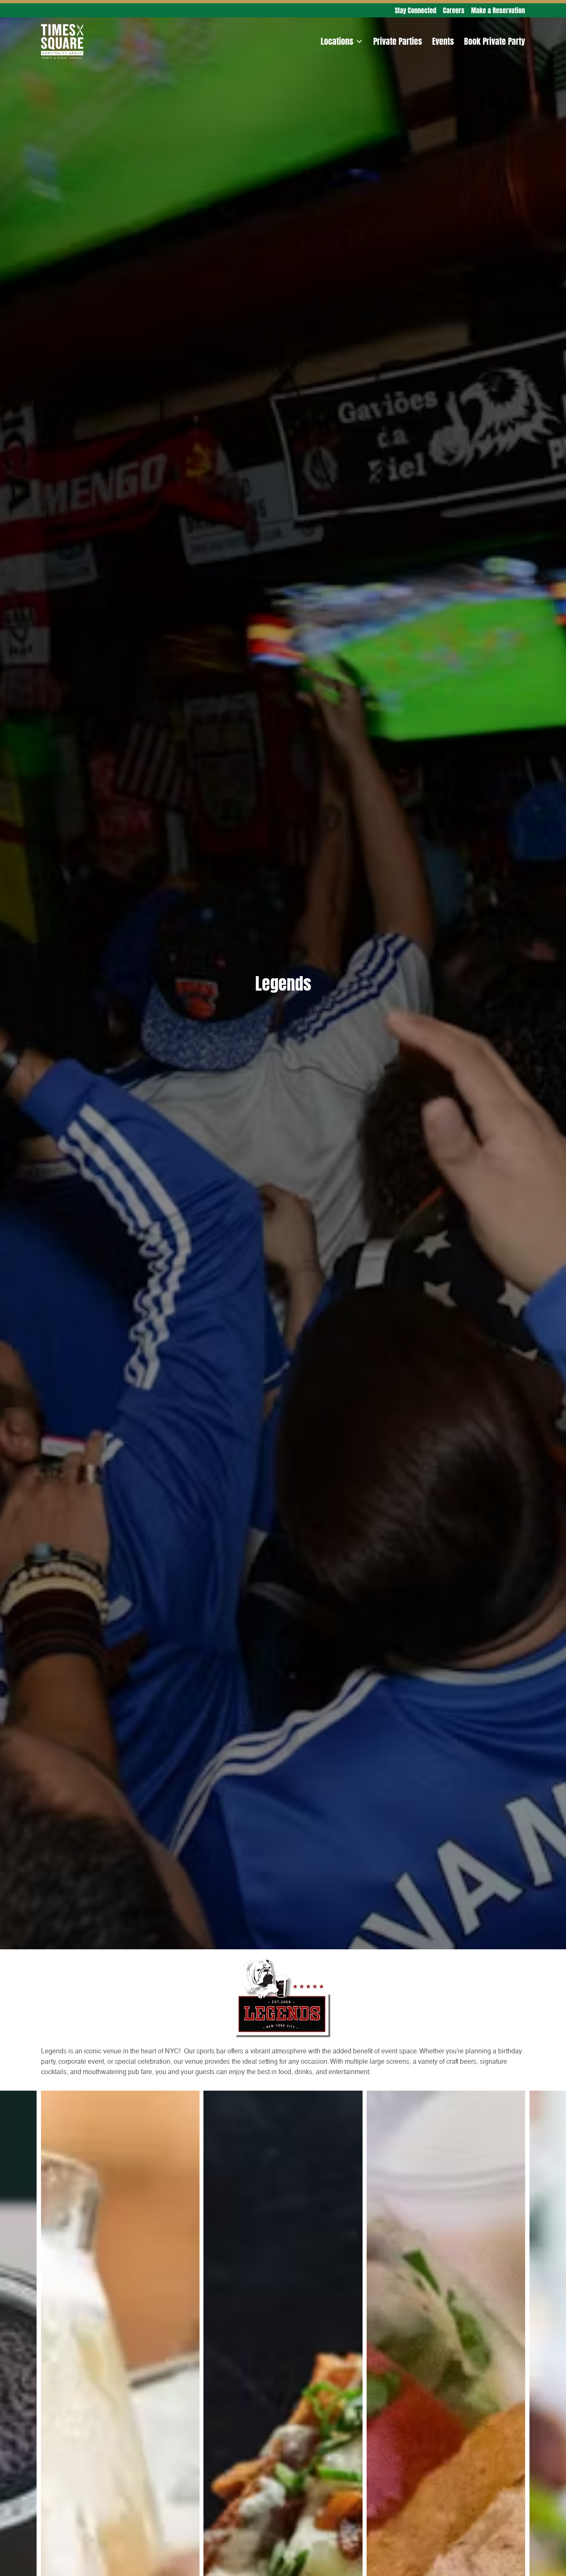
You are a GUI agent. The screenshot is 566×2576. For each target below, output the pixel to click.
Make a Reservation (498, 10)
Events (443, 41)
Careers (454, 10)
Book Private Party (495, 41)
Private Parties (398, 41)
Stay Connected (416, 10)
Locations (337, 41)
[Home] (62, 29)
